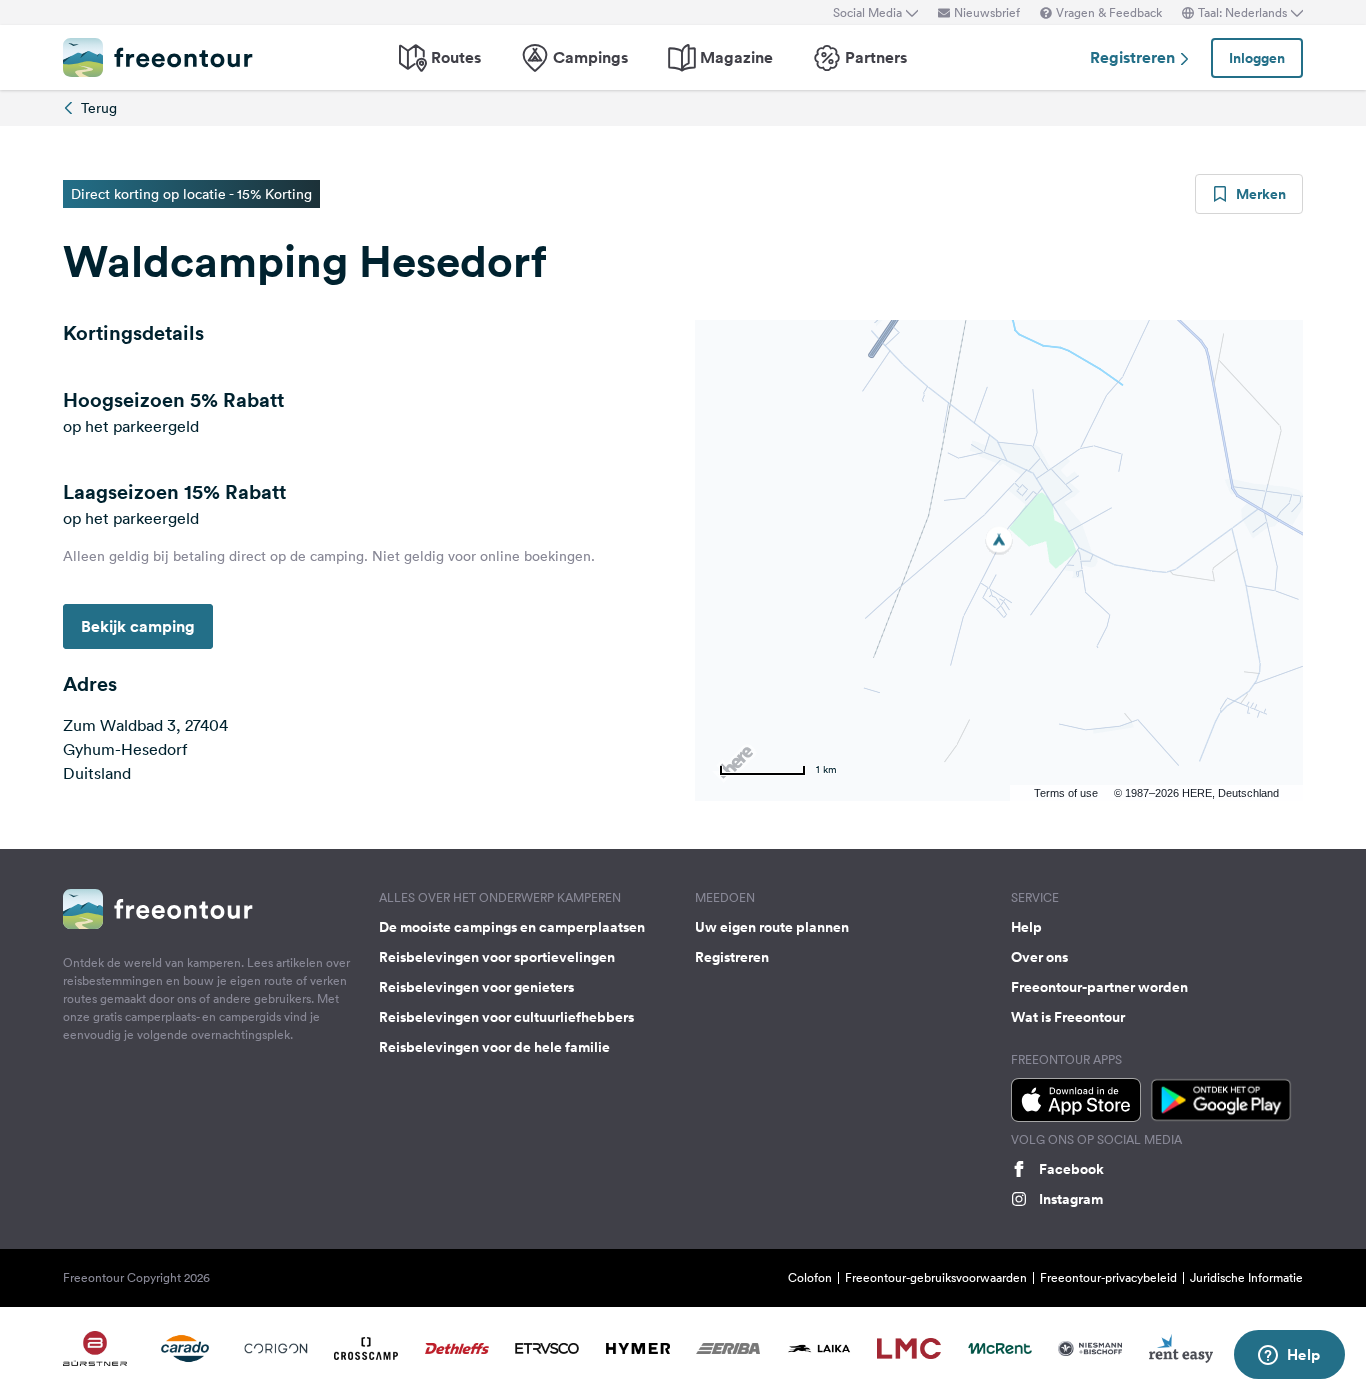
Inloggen (1257, 58)
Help (1026, 927)
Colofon (810, 1277)
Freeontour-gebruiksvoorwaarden (936, 1277)
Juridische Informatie (1246, 1277)
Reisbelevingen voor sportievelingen (497, 957)
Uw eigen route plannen (772, 927)
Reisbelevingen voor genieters (476, 987)
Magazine (736, 57)
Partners (876, 57)
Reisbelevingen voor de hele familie (494, 1047)
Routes (456, 57)
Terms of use (1066, 793)
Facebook (1071, 1169)
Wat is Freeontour (1068, 1017)
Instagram (1071, 1199)
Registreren (1134, 57)
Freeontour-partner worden (1099, 987)
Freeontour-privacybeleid (1108, 1277)
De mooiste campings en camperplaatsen (512, 927)
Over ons (1039, 957)
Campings (590, 57)
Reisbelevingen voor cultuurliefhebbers (506, 1017)
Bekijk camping (138, 626)
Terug (99, 108)
